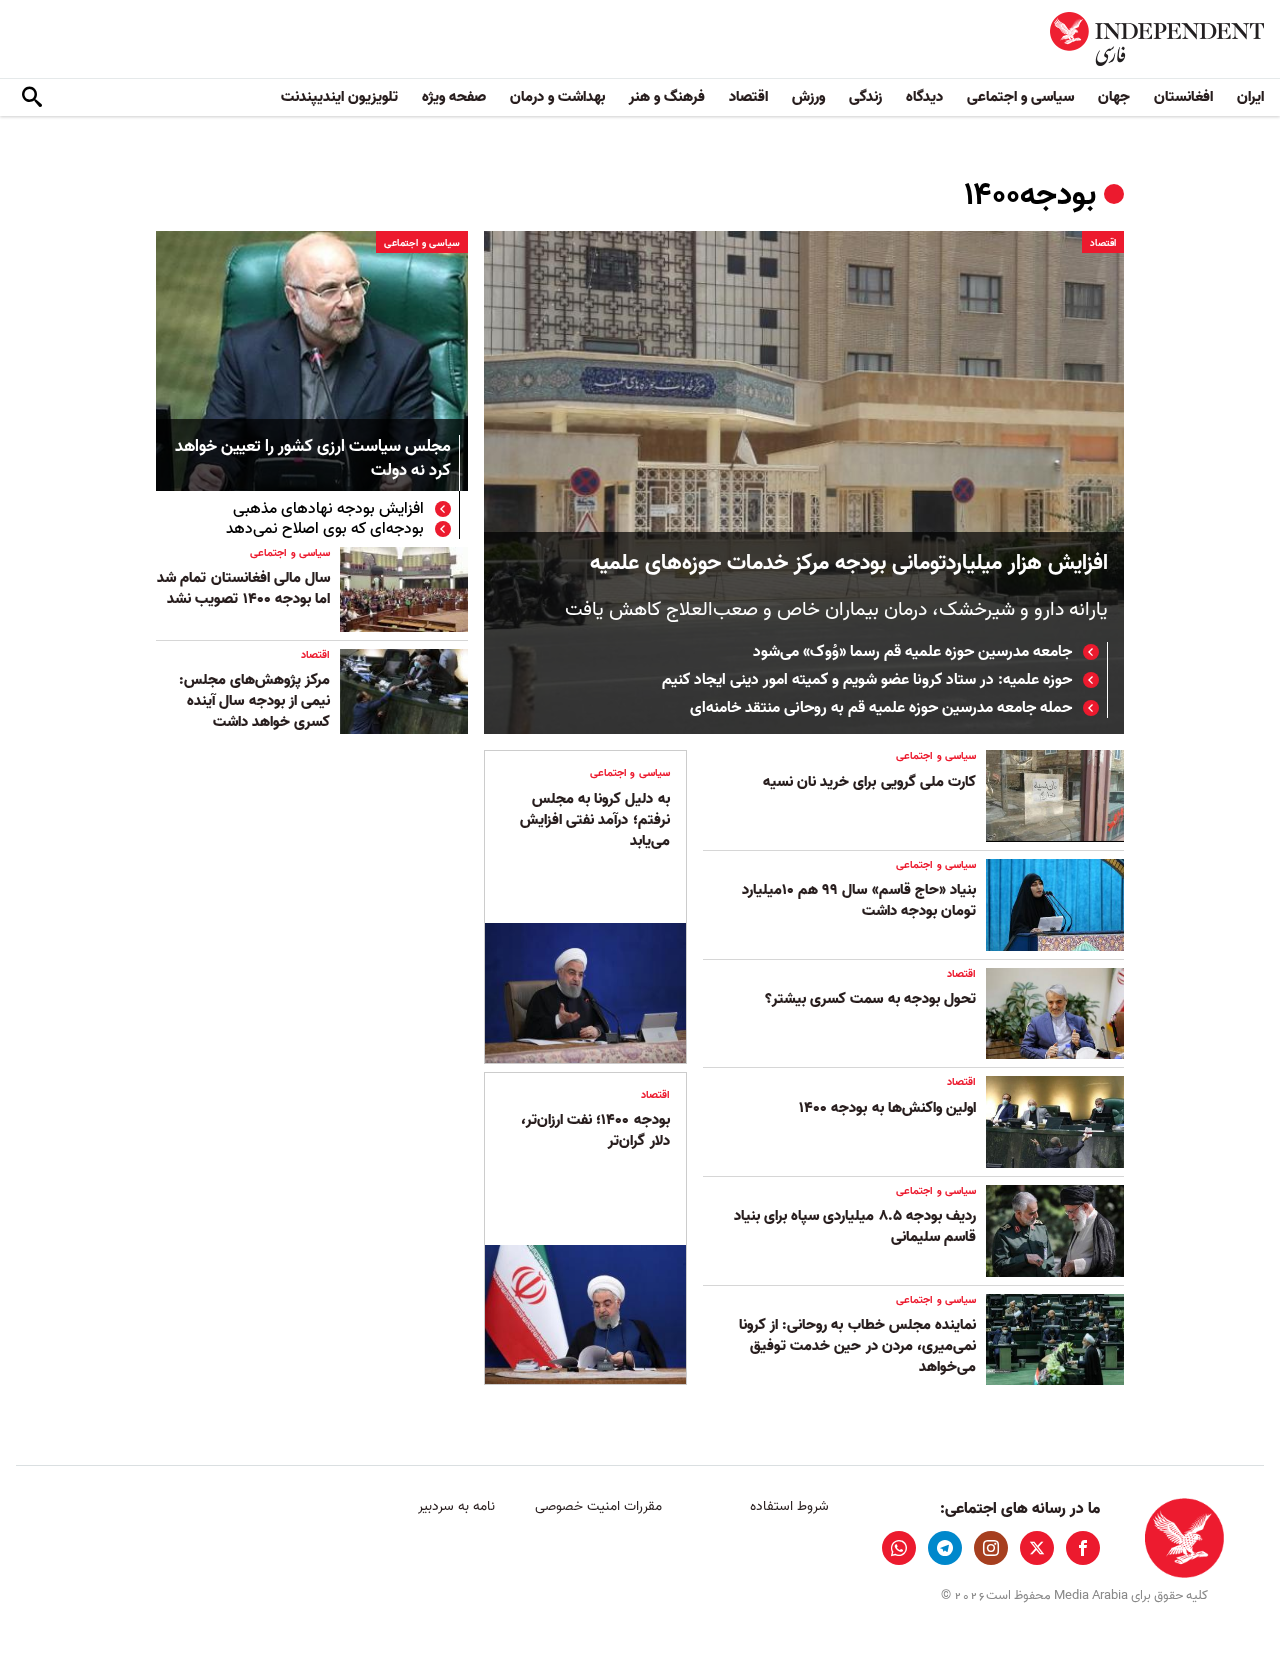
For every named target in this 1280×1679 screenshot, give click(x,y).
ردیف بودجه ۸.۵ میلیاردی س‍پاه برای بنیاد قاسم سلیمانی (855, 1226)
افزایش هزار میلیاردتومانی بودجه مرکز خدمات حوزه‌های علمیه (849, 563)
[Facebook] (1083, 1548)
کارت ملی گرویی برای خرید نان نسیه (869, 782)
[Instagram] (991, 1548)
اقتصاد (748, 97)
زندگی (865, 97)
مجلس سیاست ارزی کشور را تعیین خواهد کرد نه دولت (313, 459)
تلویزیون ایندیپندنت (339, 97)
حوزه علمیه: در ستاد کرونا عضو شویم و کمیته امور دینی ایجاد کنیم (867, 680)
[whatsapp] (899, 1548)
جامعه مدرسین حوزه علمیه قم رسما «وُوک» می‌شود (912, 652)
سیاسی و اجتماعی (1020, 97)
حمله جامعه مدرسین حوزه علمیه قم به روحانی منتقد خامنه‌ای (881, 708)
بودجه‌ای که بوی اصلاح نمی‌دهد (325, 529)
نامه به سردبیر (456, 1506)
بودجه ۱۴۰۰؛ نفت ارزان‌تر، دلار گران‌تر (595, 1130)
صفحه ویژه (454, 97)
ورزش (808, 97)
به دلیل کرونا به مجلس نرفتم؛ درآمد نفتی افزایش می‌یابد (595, 820)
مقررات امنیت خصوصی (598, 1506)
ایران (1250, 97)
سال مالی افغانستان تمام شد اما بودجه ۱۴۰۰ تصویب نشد (243, 588)
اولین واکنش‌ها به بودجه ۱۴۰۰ (887, 1108)
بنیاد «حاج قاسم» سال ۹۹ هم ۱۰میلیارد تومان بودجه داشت (859, 900)
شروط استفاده (789, 1506)
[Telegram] (945, 1548)
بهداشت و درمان (557, 97)
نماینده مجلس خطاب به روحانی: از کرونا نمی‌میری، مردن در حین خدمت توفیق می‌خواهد (857, 1346)
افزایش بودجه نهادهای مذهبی (328, 509)
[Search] (32, 98)
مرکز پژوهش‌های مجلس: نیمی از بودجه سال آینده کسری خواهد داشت (254, 701)
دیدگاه (924, 97)
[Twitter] (1037, 1548)
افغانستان (1183, 97)
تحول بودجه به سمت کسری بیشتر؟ (870, 999)
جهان (1114, 97)
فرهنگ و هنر (667, 97)
